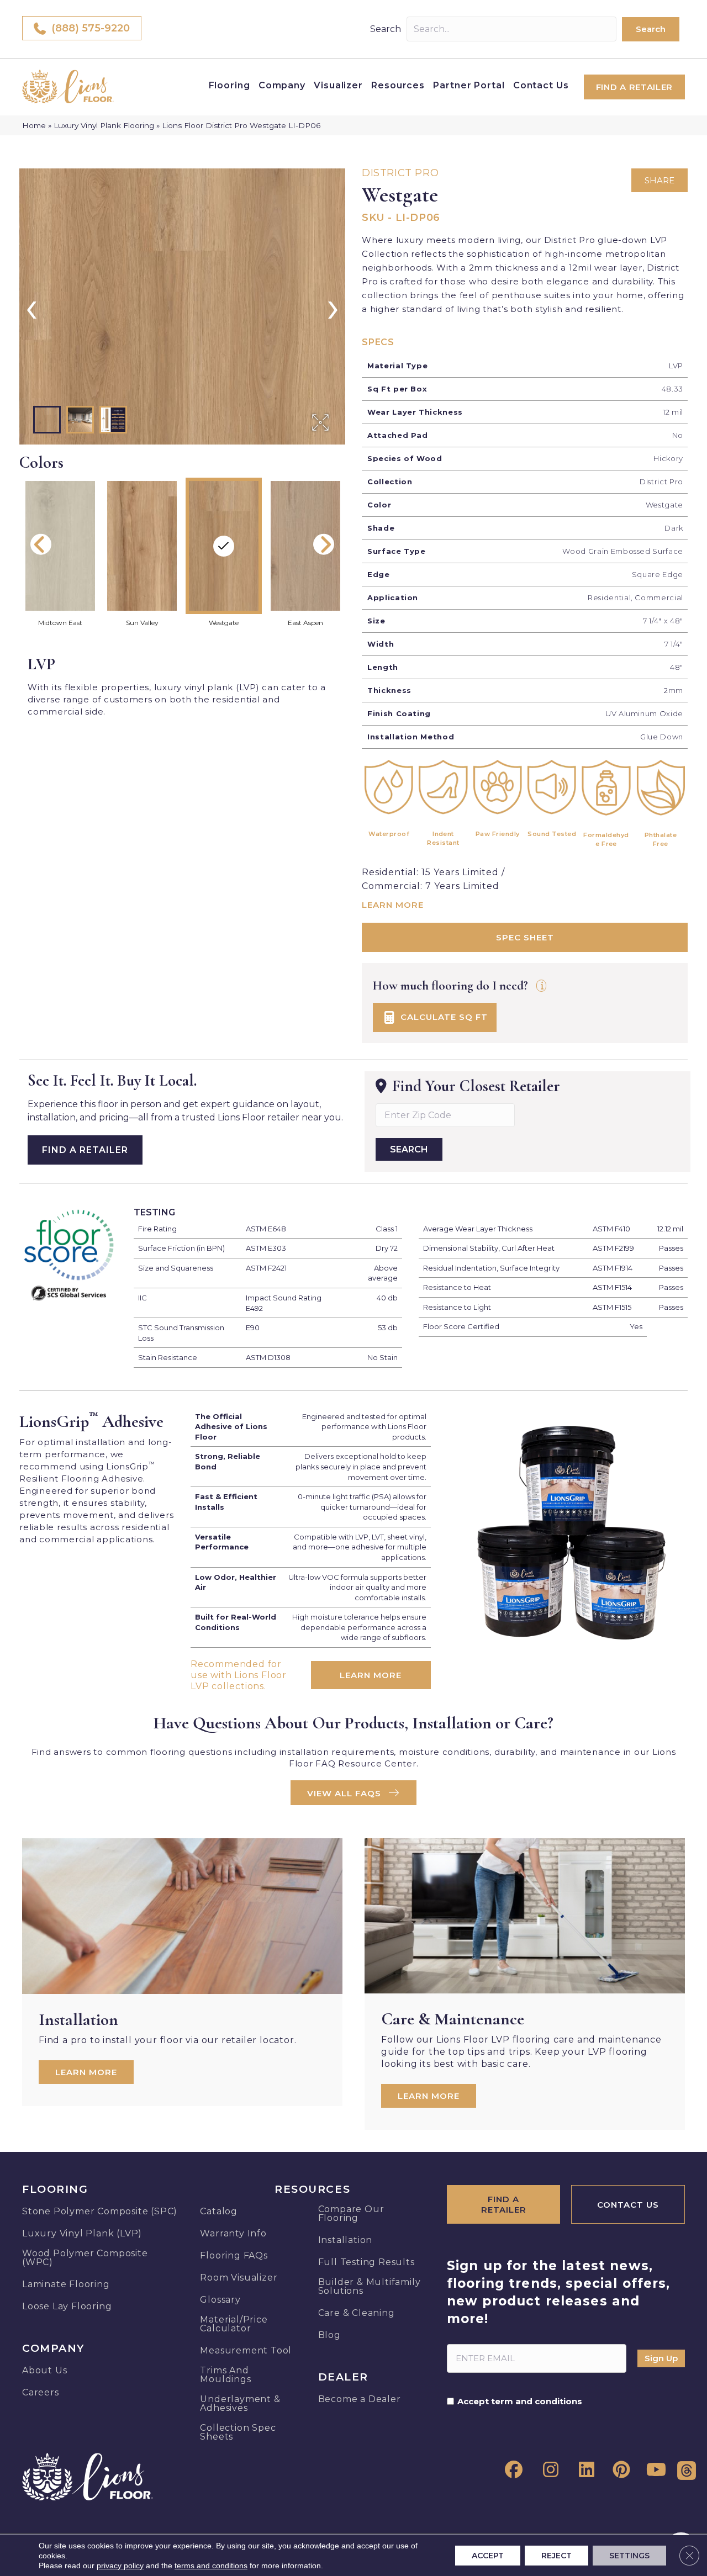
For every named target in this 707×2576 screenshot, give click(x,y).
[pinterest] (619, 2470)
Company (282, 85)
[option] (182, 306)
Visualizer (338, 85)
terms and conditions (211, 2566)
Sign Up (661, 2358)
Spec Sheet (525, 937)
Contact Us (541, 85)
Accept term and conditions (520, 2402)
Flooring (229, 85)
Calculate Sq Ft (443, 1016)
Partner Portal (469, 85)
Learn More (393, 905)
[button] (651, 29)
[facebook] (511, 2470)
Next (324, 544)
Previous (41, 544)
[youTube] (655, 2470)
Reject (556, 2556)
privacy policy (120, 2566)
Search (386, 29)
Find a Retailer (85, 1150)
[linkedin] (583, 2470)
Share (659, 180)
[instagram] (547, 2470)
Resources (398, 85)
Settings (629, 2556)
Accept (488, 2556)
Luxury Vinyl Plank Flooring (104, 125)
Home (34, 125)
